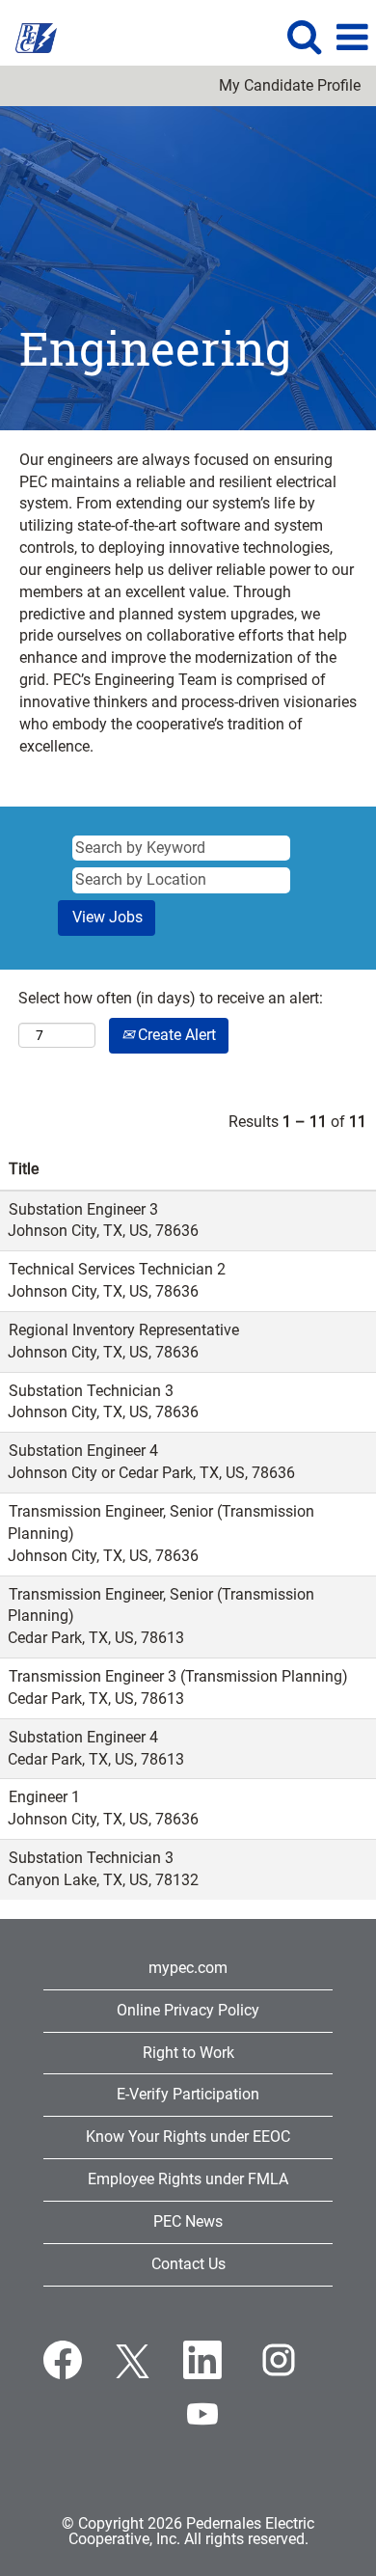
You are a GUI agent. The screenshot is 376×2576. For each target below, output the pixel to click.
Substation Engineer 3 (83, 1209)
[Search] (304, 37)
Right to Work (188, 2053)
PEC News (188, 2221)
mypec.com (188, 1968)
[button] (352, 38)
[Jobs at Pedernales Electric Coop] (29, 36)
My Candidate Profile (290, 86)
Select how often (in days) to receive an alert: (171, 998)
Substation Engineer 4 (83, 1451)
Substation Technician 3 (91, 1391)
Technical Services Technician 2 (117, 1269)
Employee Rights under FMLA (188, 2179)
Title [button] (24, 1169)
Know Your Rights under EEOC (188, 2137)
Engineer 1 (44, 1797)
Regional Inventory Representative (124, 1330)
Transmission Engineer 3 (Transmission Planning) (178, 1676)
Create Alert (175, 1035)
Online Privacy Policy (188, 2010)
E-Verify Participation (188, 2094)
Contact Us (188, 2264)
